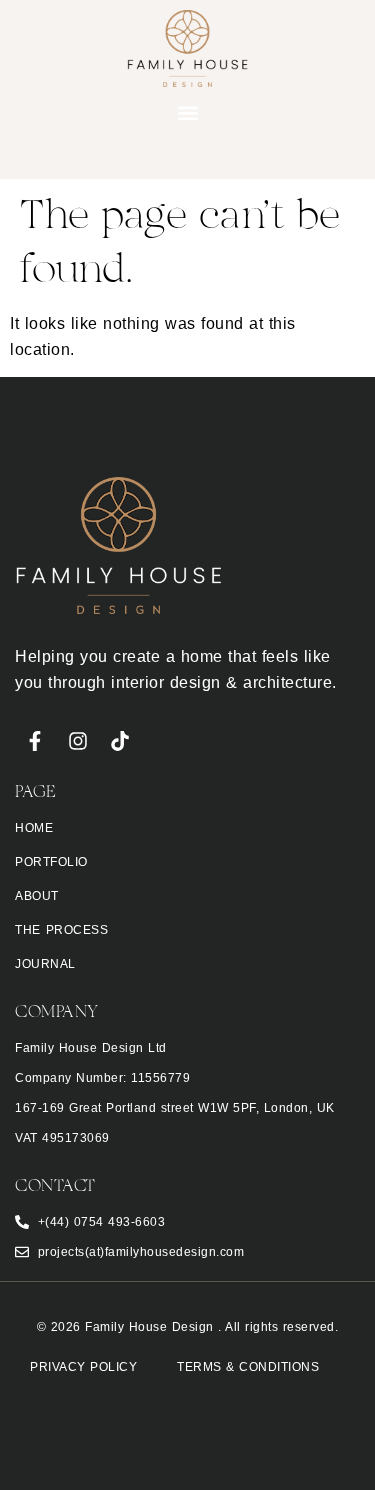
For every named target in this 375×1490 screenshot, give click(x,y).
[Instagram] (78, 741)
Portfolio (51, 862)
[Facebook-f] (35, 741)
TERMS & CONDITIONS (248, 1367)
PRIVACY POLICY (83, 1367)
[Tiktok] (120, 741)
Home (34, 828)
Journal (45, 964)
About (37, 896)
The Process (61, 930)
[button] (187, 113)
